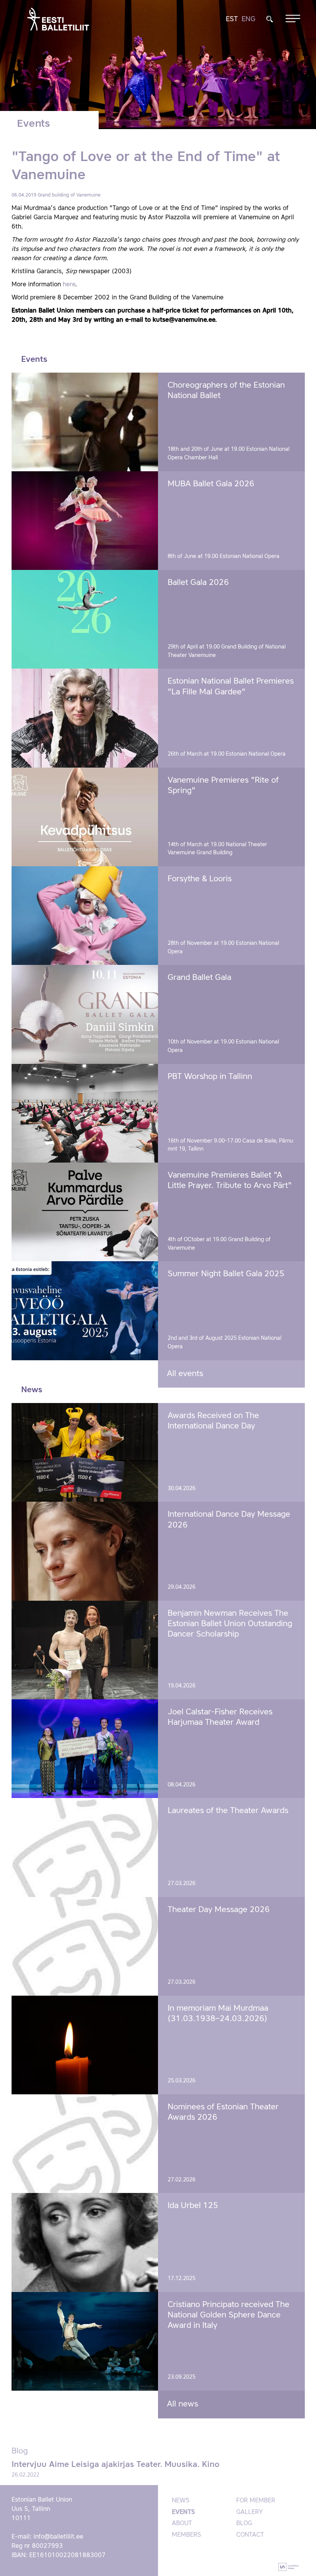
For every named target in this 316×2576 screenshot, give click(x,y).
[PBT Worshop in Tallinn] (85, 1113)
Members (187, 2535)
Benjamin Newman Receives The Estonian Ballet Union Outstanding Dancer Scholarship (230, 1624)
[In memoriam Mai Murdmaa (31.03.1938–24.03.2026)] (85, 2045)
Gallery (250, 2512)
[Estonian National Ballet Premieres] (85, 718)
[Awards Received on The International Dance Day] (85, 1452)
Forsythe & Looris (200, 879)
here (69, 285)
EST (232, 19)
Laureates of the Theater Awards (228, 1811)
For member (256, 2501)
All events (185, 1374)
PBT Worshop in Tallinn (210, 1077)
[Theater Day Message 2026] (85, 1946)
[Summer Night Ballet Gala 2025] (85, 1311)
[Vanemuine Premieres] (85, 817)
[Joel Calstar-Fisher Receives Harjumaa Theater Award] (85, 1749)
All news (182, 2404)
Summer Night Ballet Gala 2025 (226, 1274)
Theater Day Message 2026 (219, 1910)
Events (183, 2512)
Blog (244, 2524)
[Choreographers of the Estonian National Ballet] (85, 422)
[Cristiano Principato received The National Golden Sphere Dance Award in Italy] (85, 2341)
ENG (249, 19)
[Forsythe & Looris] (85, 916)
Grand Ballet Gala (199, 978)
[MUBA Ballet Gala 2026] (85, 521)
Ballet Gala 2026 (198, 583)
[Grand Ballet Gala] (85, 1014)
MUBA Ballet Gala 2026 (211, 484)
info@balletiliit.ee (58, 2537)
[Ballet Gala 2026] (85, 619)
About (182, 2524)
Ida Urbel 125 (193, 2206)
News (181, 2501)
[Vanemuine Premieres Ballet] (85, 1212)
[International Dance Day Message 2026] (85, 1551)
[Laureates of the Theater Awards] (85, 1847)
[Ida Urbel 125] (85, 2242)
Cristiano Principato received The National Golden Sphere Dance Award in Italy (229, 2316)
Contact (250, 2535)
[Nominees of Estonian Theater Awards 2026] (85, 2144)
